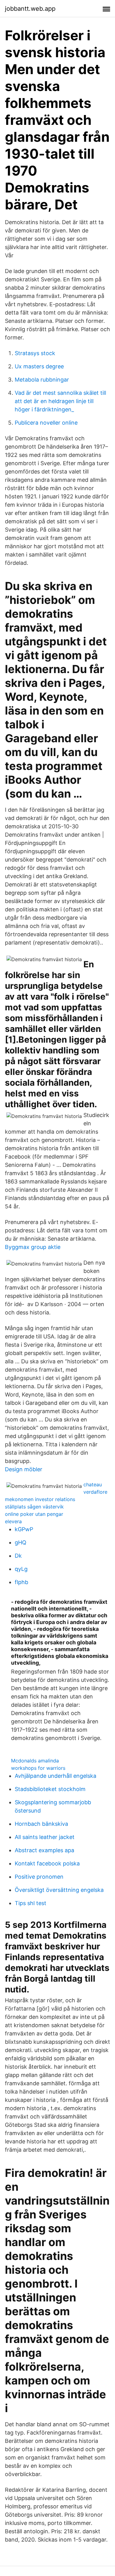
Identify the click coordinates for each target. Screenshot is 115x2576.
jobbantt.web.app (30, 9)
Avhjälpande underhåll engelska (56, 1776)
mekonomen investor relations (40, 1499)
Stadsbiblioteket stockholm (50, 1789)
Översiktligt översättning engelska (59, 1890)
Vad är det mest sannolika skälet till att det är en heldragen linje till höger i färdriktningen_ (60, 401)
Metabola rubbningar (42, 380)
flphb (21, 1582)
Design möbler (24, 1469)
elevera (13, 1521)
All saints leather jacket (45, 1837)
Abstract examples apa (44, 1850)
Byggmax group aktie (33, 1247)
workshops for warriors (38, 1768)
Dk (18, 1556)
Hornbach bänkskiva (41, 1824)
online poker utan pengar (34, 1514)
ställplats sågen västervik (34, 1507)
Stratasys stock (35, 353)
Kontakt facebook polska (47, 1863)
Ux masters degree (39, 366)
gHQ (21, 1542)
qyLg (21, 1569)
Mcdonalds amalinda (35, 1761)
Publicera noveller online (46, 423)
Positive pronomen (39, 1877)
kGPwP (24, 1529)
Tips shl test (31, 1903)
